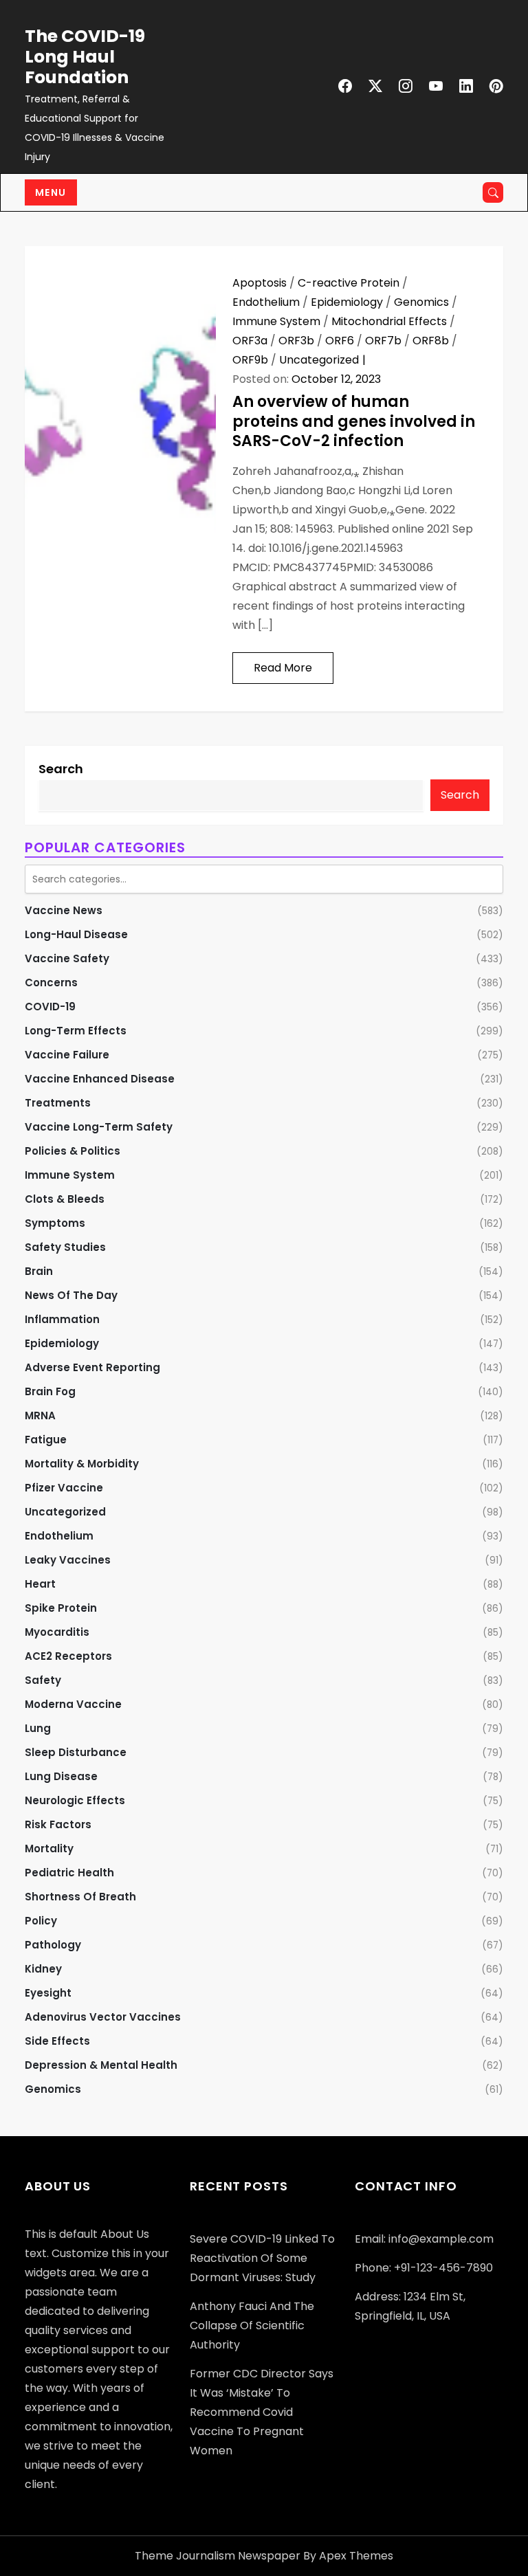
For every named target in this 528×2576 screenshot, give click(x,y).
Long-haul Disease (76, 934)
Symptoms (55, 1223)
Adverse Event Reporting (92, 1367)
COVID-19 (50, 1007)
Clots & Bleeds (65, 1199)
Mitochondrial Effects (389, 321)
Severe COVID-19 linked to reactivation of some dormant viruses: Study (262, 2258)
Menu (51, 192)
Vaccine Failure (67, 1055)
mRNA (40, 1415)
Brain (39, 1271)
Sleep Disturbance (76, 1752)
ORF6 (340, 341)
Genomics (421, 302)
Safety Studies (65, 1247)
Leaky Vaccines (68, 1560)
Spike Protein (61, 1608)
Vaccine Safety (67, 958)
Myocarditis (57, 1632)
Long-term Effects (76, 1031)
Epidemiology (347, 302)
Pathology (53, 1945)
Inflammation (62, 1319)
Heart (40, 1584)
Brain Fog (50, 1391)
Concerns (51, 982)
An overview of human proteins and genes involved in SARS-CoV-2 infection (354, 421)
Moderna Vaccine (73, 1704)
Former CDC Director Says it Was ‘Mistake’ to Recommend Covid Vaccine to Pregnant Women (262, 2412)
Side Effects (57, 2041)
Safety (43, 1680)
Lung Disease (61, 1776)
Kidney (43, 1969)
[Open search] (493, 192)
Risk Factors (58, 1824)
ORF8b (431, 341)
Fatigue (46, 1440)
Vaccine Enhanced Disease (100, 1079)
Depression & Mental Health (101, 2065)
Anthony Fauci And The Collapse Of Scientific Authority (252, 2325)
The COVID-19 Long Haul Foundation (85, 57)
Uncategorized (319, 360)
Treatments (58, 1103)
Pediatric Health (69, 1873)
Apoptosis (260, 283)
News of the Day (71, 1295)
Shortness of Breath (80, 1897)
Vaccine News (64, 910)
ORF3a (250, 341)
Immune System (276, 321)
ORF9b (250, 360)
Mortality (49, 1848)
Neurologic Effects (75, 1800)
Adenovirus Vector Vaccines (103, 2017)
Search (61, 769)
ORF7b (383, 341)
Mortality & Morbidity (82, 1464)
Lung (38, 1728)
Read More (283, 668)
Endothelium (266, 302)
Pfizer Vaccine (64, 1488)
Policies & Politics (73, 1151)
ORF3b (296, 341)
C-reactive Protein (349, 283)
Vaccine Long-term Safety (99, 1127)
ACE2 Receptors (68, 1656)
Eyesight (48, 1993)
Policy (41, 1921)
